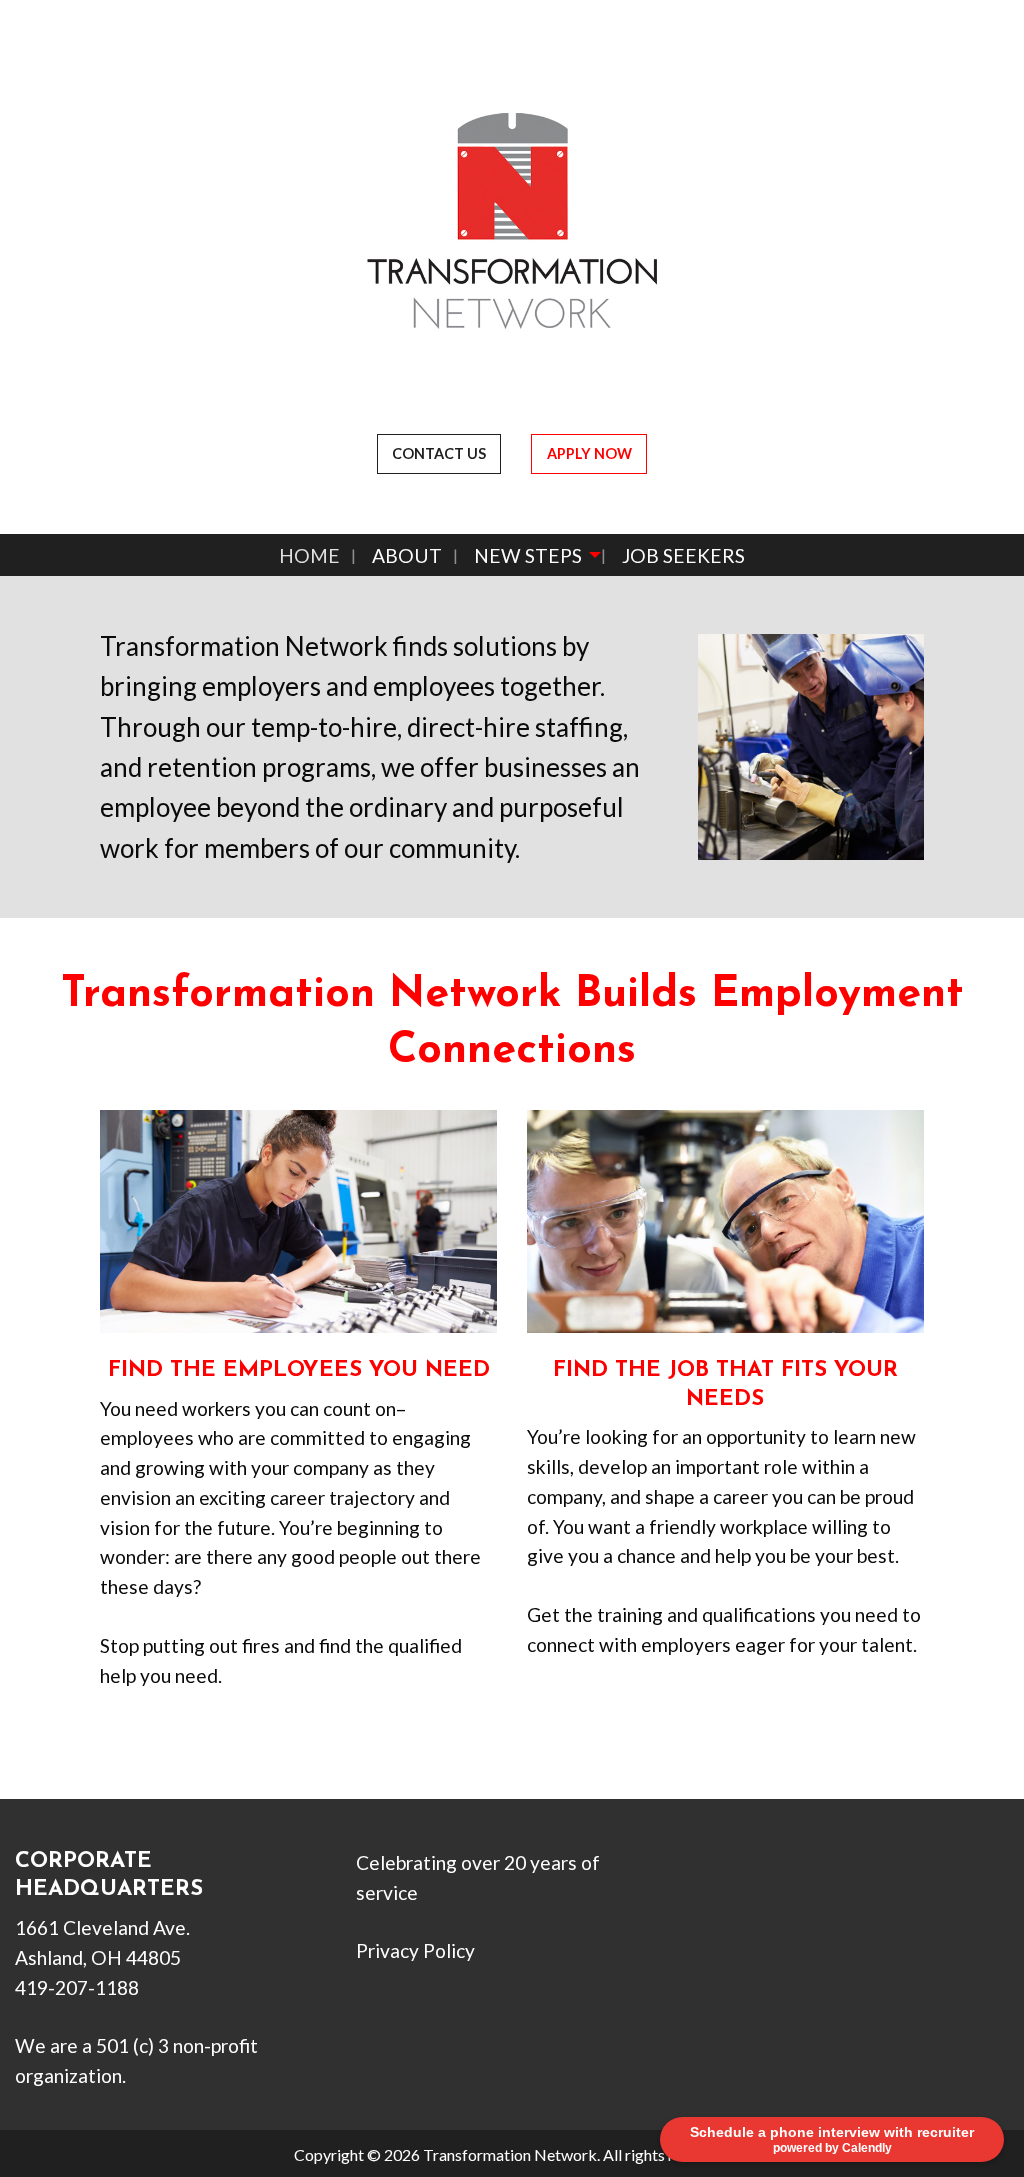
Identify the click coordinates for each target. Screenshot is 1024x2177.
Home (309, 555)
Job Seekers (683, 555)
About (407, 555)
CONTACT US (439, 453)
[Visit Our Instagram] (810, 1888)
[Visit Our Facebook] (714, 1888)
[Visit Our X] (746, 1888)
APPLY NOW (589, 453)
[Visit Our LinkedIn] (778, 1888)
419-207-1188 (77, 1987)
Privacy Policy (415, 1950)
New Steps (528, 555)
